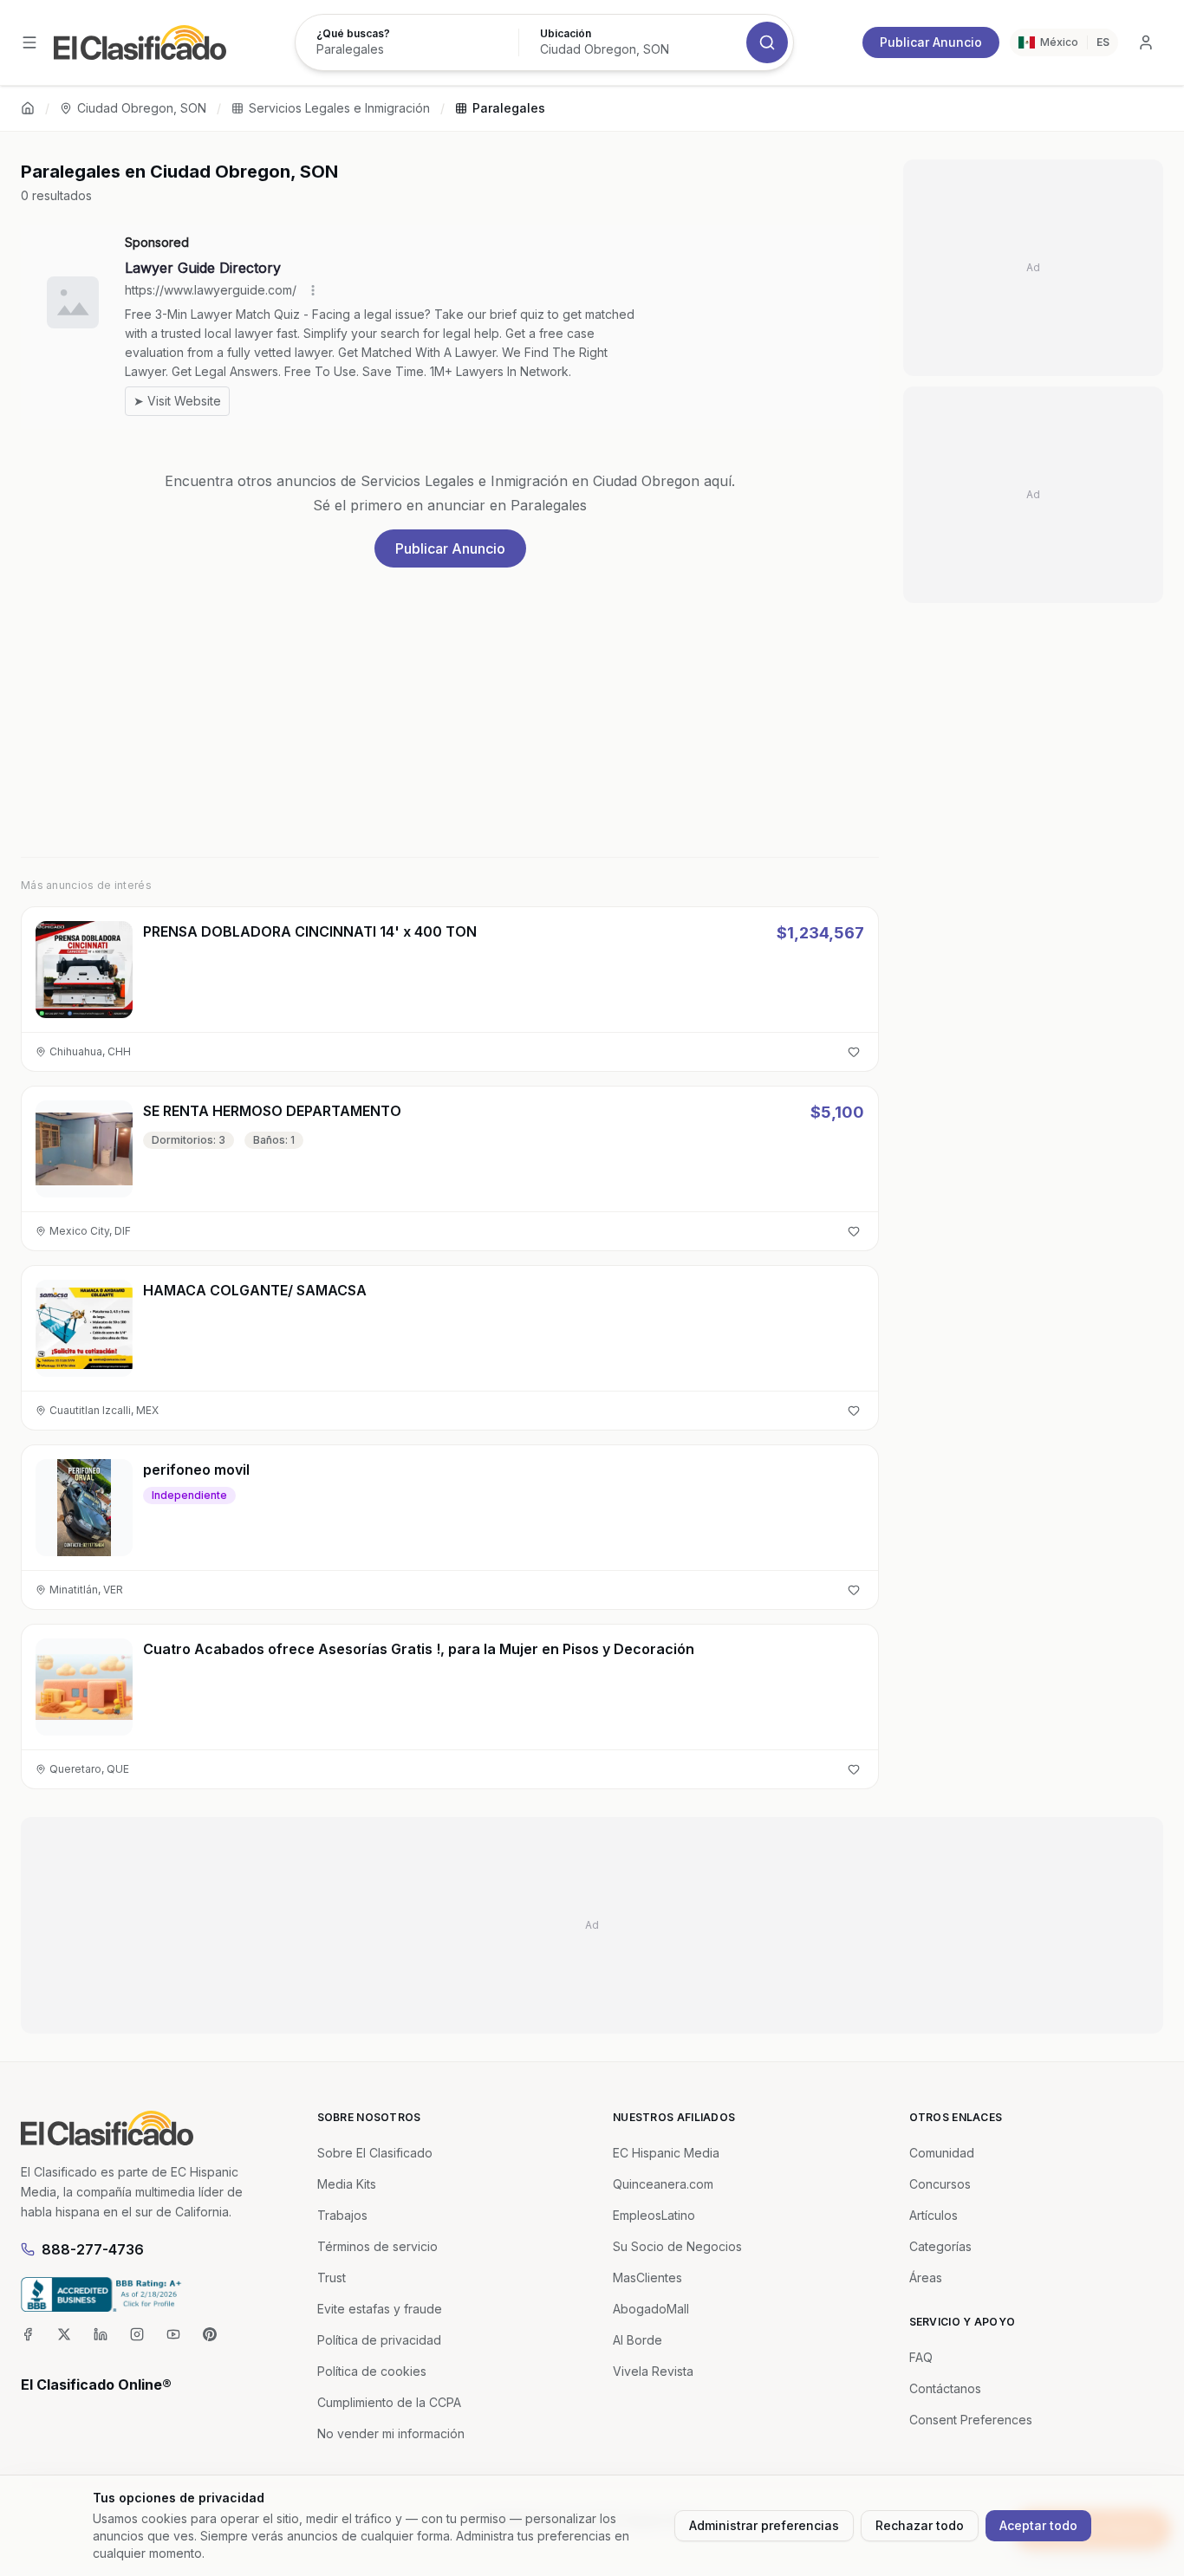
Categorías (940, 2246)
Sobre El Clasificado (375, 2153)
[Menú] (29, 42)
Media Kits (347, 2184)
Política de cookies (372, 2371)
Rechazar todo (920, 2525)
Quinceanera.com (663, 2184)
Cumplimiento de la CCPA (389, 2402)
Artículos (934, 2215)
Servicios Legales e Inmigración (339, 108)
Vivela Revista (653, 2371)
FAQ (921, 2357)
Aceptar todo (1038, 2525)
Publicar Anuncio (931, 42)
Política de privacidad (379, 2340)
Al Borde (638, 2340)
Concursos (940, 2184)
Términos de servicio (377, 2246)
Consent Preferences (971, 2420)
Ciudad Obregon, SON (142, 108)
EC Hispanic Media (666, 2153)
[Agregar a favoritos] (854, 1052)
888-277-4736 (93, 2249)
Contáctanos (945, 2388)
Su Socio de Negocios (677, 2246)
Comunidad (942, 2153)
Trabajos (342, 2215)
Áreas (926, 2278)
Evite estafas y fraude (380, 2309)
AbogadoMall (651, 2309)
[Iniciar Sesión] (1146, 42)
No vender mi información (391, 2433)
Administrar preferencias (764, 2525)
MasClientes (647, 2278)
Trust (332, 2278)
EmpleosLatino (654, 2215)
